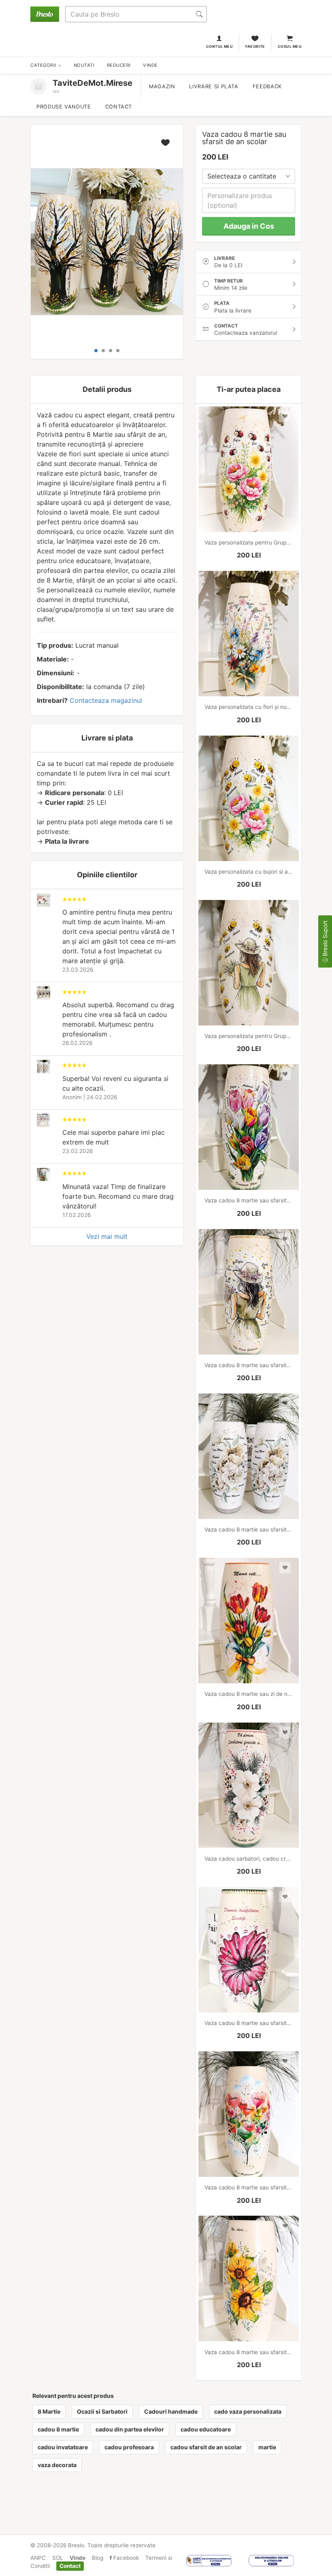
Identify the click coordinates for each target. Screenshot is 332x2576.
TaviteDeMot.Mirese (93, 83)
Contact (119, 107)
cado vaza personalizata (248, 2411)
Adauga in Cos (249, 226)
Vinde (78, 2558)
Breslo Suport (325, 939)
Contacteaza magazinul (106, 700)
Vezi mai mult (107, 1236)
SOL (58, 2558)
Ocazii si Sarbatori (102, 2411)
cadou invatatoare (63, 2447)
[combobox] (249, 176)
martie (267, 2447)
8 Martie (49, 2411)
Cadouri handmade (171, 2411)
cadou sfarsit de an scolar (206, 2447)
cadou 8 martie (58, 2429)
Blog (98, 2558)
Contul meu (220, 46)
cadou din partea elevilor (130, 2429)
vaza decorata (57, 2465)
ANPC (38, 2558)
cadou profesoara (129, 2447)
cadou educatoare (206, 2429)
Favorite (255, 46)
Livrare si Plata (214, 86)
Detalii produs (107, 389)
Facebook (125, 2558)
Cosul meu (290, 46)
